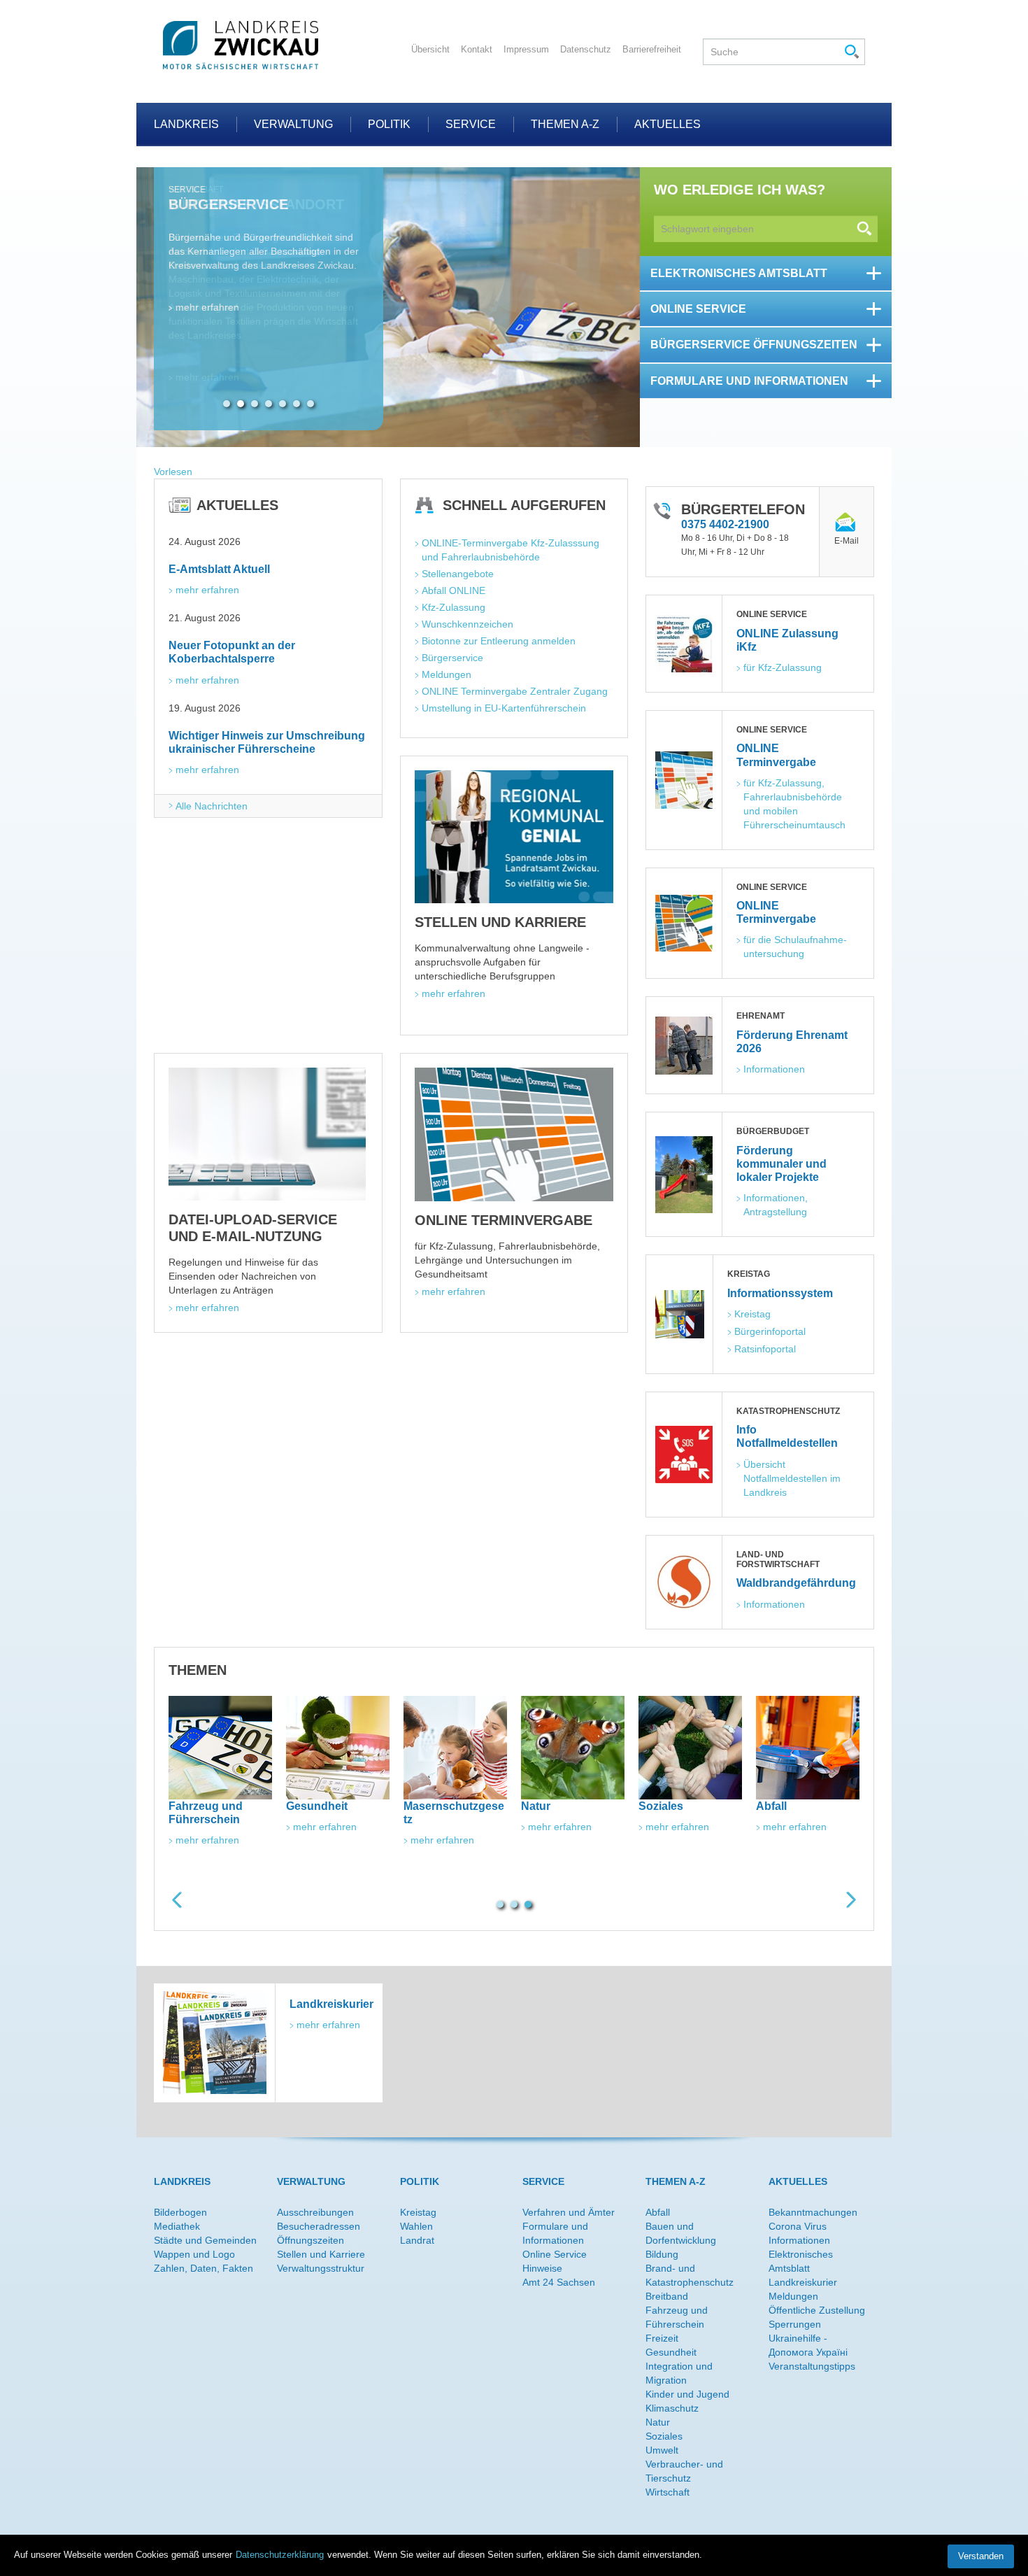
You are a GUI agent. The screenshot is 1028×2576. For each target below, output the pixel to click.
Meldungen (447, 674)
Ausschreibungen (315, 2212)
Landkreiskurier (803, 2282)
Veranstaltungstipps (812, 2366)
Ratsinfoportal (765, 1349)
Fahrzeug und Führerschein (677, 2317)
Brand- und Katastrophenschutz (690, 2275)
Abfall (658, 2212)
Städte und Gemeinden (205, 2240)
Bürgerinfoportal (770, 1331)
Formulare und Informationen (555, 2233)
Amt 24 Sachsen (559, 2282)
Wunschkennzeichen (467, 624)
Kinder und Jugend (687, 2394)
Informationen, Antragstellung (777, 1205)
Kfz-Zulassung (454, 607)
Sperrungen (795, 2324)
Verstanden (981, 2556)
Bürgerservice (452, 658)
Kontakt (477, 49)
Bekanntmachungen (813, 2212)
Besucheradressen (319, 2226)
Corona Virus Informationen (799, 2233)
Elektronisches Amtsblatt (801, 2261)
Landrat (417, 2240)
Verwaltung (293, 124)
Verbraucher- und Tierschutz (684, 2471)
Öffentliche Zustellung (817, 2310)
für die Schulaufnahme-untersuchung (795, 947)
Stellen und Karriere (321, 2254)
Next (851, 1900)
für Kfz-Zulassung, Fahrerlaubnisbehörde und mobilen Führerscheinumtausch (794, 804)
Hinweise (542, 2268)
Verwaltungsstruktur (321, 2268)
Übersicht (430, 49)
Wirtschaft (668, 2492)
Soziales (664, 2436)
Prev (177, 1900)
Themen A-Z (565, 124)
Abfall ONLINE (454, 590)
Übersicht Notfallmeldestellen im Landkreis (793, 1478)
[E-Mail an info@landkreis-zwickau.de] (847, 523)
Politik (389, 124)
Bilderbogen (180, 2212)
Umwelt (662, 2450)
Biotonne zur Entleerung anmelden (499, 641)
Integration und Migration (679, 2373)
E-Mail (847, 541)
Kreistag (752, 1314)
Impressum (526, 49)
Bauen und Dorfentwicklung (681, 2233)
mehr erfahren (207, 377)
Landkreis (186, 124)
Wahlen (416, 2226)
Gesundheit (671, 2352)
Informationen (774, 1069)
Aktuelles (668, 124)
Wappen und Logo (194, 2254)
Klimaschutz (672, 2408)
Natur (658, 2422)
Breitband (667, 2296)
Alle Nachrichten (212, 806)
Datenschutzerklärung (280, 2555)
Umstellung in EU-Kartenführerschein (504, 708)
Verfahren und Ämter (569, 2212)
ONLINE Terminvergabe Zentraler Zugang (515, 691)
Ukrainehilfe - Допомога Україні (808, 2345)
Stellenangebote (458, 574)
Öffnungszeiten (310, 2240)
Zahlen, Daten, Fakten (204, 2268)
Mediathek (177, 2226)
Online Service (555, 2254)
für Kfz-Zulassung (783, 667)
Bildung (662, 2254)
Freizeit (662, 2338)
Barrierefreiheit (652, 49)
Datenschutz (586, 49)
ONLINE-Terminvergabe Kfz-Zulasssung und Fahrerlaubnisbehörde (512, 550)
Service (471, 124)
